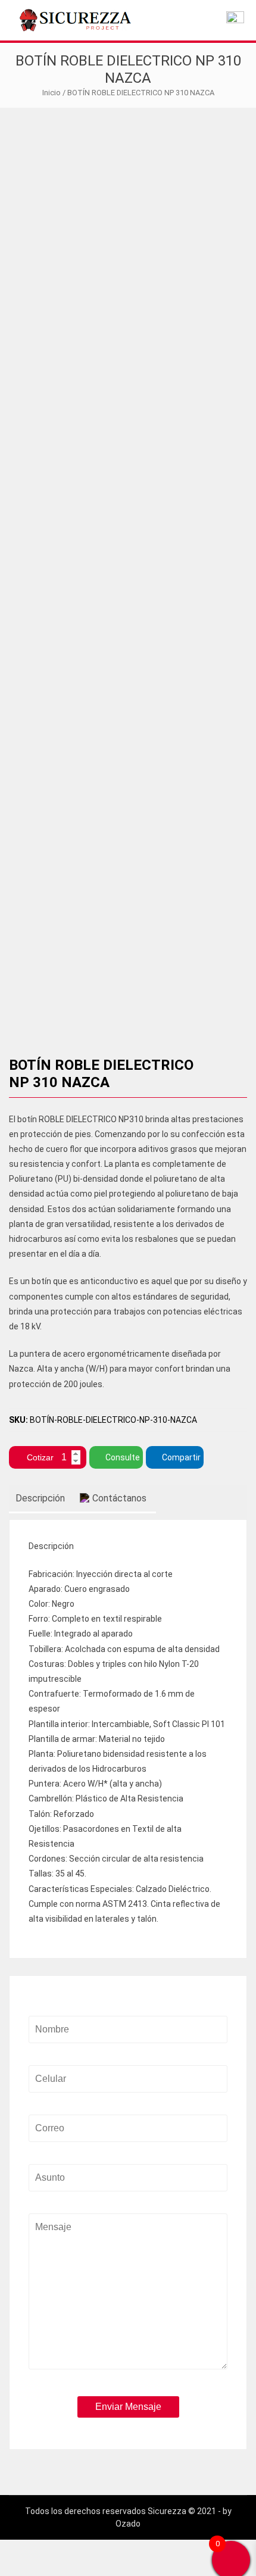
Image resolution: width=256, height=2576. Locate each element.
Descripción (40, 1498)
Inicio (51, 93)
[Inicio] (235, 20)
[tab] (40, 1499)
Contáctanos (119, 1498)
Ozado (128, 2524)
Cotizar (40, 1457)
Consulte (123, 1457)
